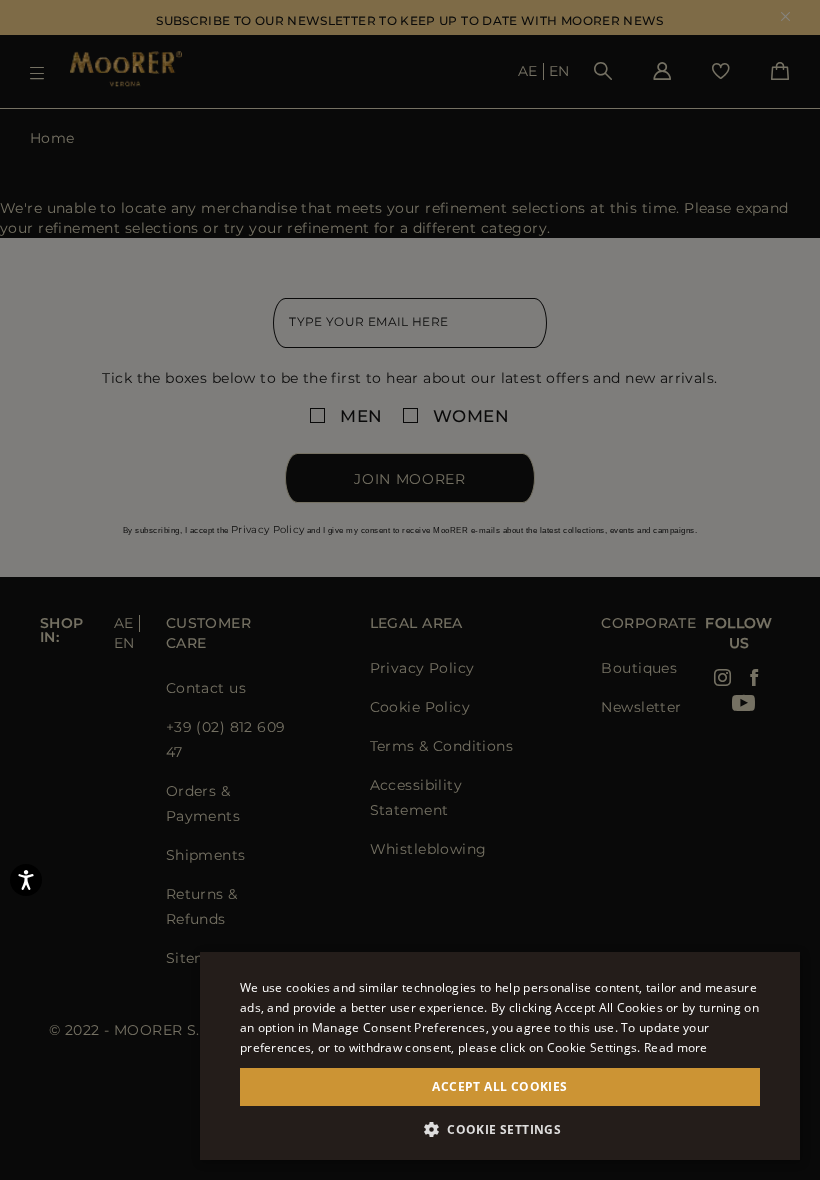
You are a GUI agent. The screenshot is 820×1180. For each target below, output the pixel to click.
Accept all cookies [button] (499, 1086)
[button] (500, 1129)
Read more (676, 1047)
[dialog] (410, 590)
